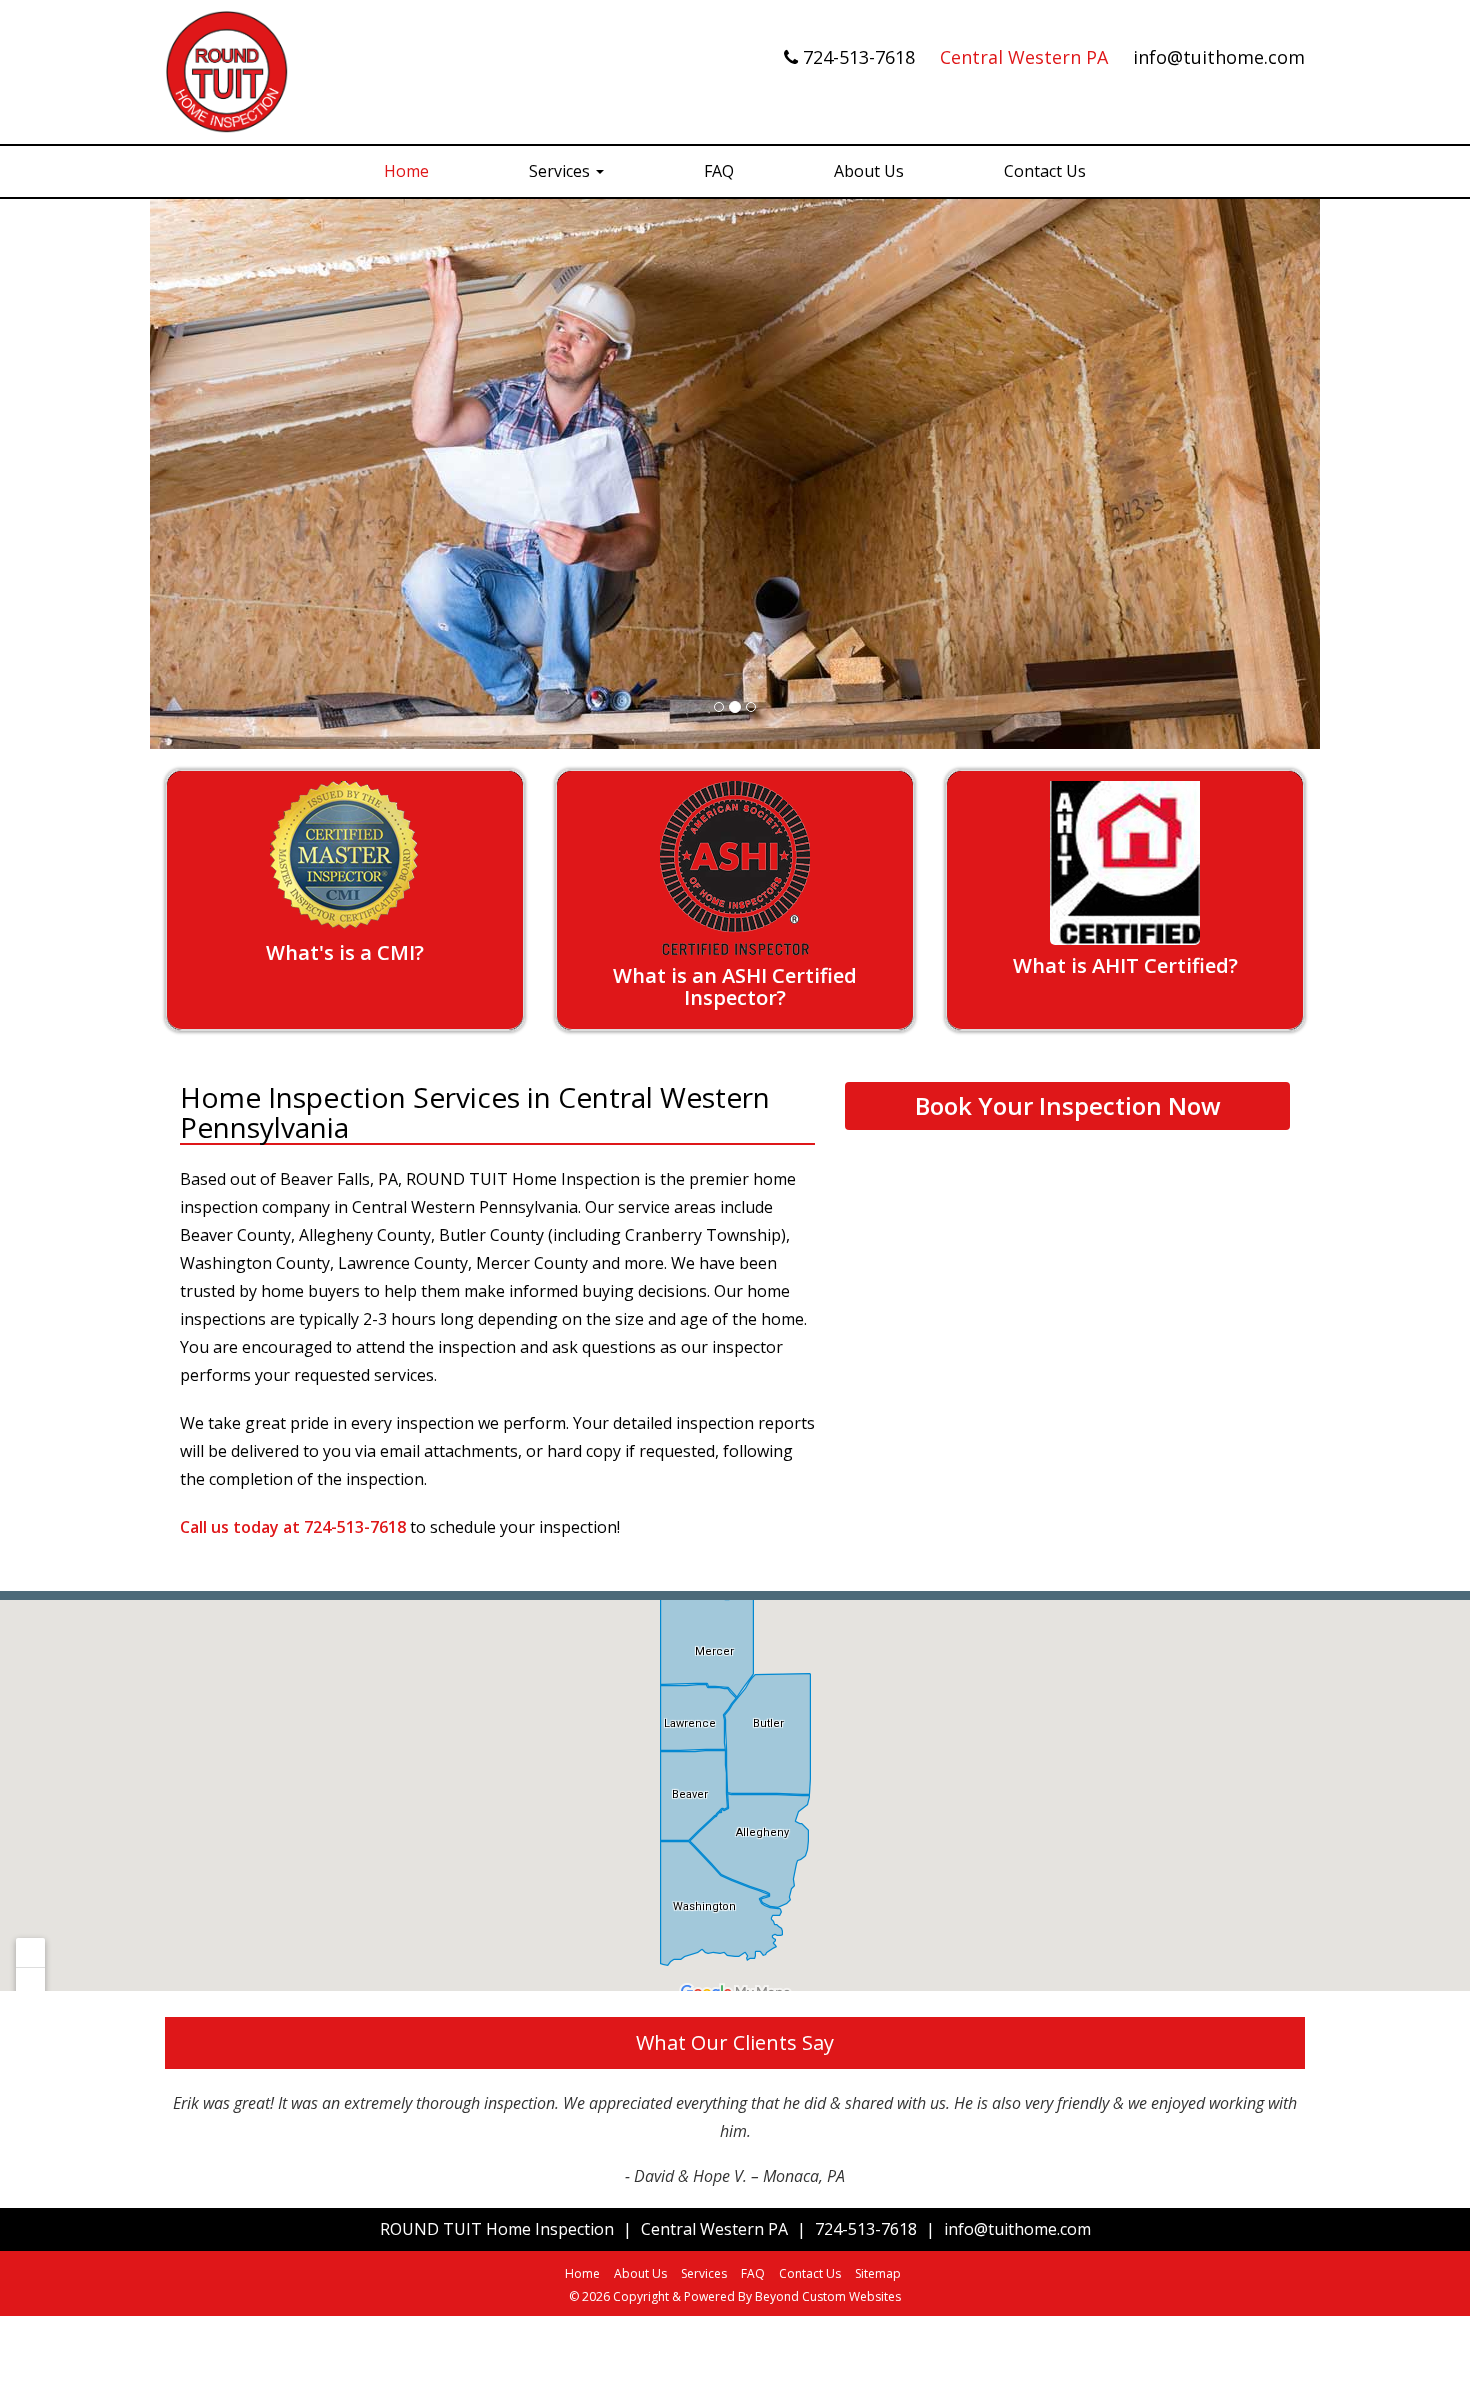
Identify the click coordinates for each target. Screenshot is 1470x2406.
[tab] (345, 900)
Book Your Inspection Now (1068, 1105)
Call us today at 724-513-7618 (293, 1527)
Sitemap (878, 2273)
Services (561, 171)
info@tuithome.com (1219, 57)
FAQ (719, 171)
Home (406, 171)
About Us (869, 171)
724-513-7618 (861, 57)
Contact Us (1045, 171)
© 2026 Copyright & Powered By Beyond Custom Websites (735, 2296)
